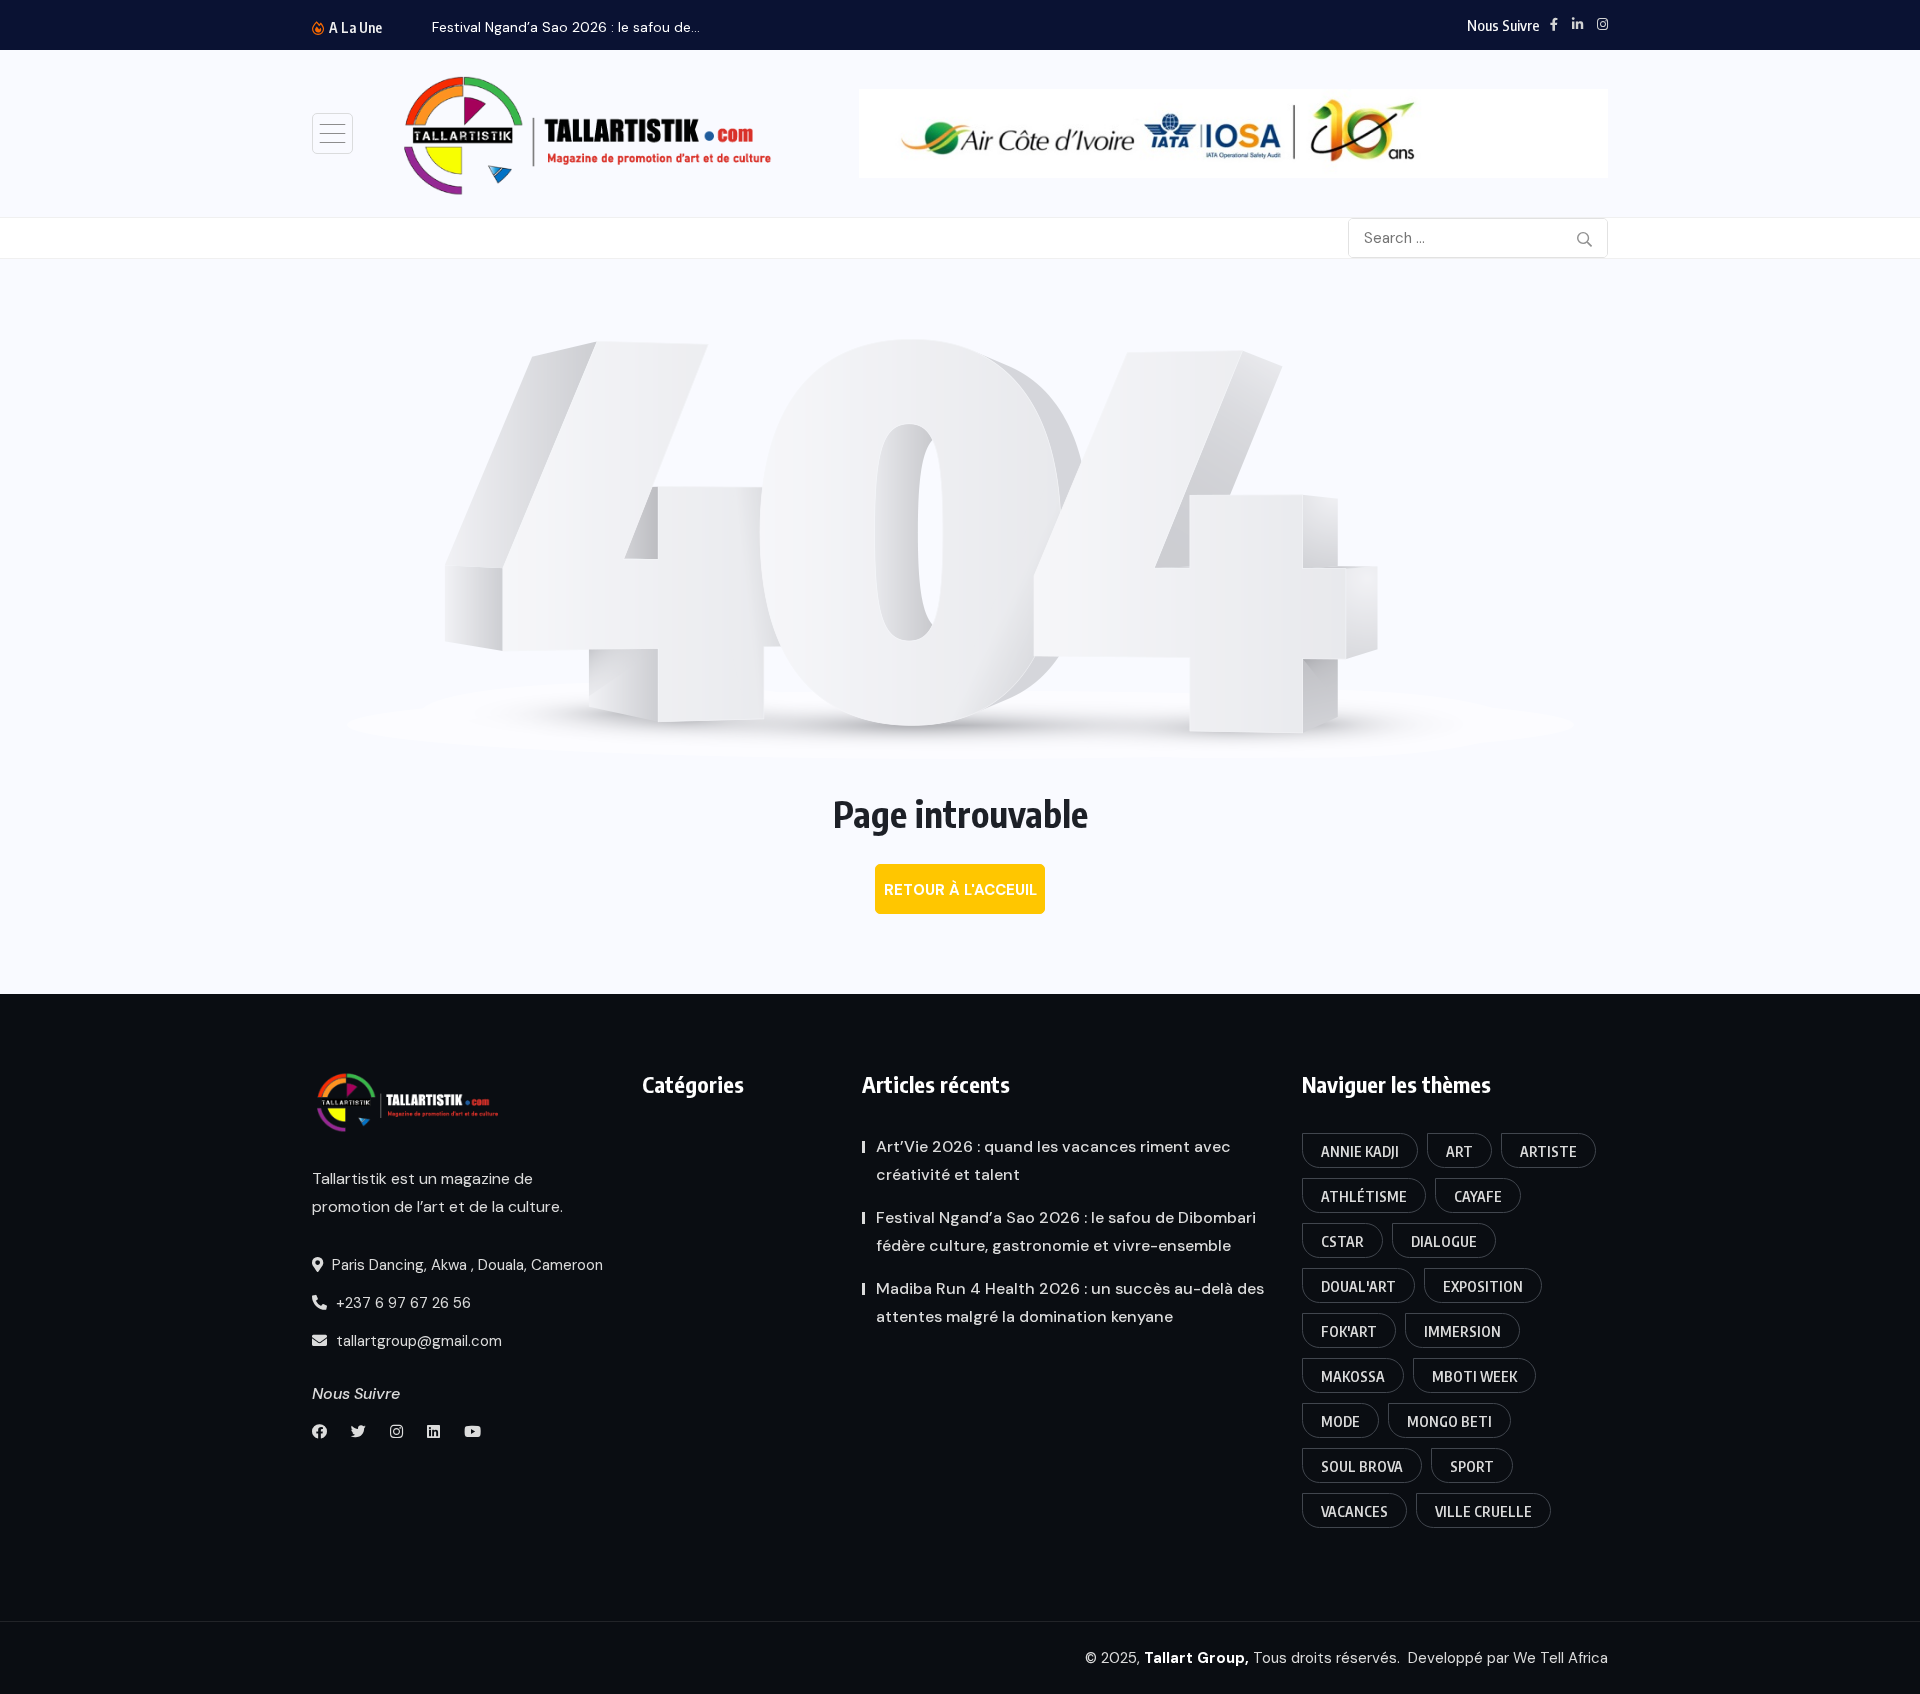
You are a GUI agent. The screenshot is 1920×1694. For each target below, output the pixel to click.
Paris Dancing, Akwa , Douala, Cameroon (465, 1265)
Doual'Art (1358, 1286)
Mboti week (1474, 1376)
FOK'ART (1349, 1331)
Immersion (1462, 1331)
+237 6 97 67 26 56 (401, 1303)
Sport (1472, 1466)
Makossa (1353, 1376)
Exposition (1483, 1286)
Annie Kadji (1360, 1151)
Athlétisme (1364, 1196)
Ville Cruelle (1483, 1511)
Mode (1340, 1421)
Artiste (1548, 1151)
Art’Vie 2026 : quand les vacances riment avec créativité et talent (1053, 1160)
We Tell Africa (1560, 1658)
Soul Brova (1362, 1466)
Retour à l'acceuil (960, 890)
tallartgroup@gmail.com (417, 1341)
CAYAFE (1478, 1196)
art (1459, 1151)
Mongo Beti (1449, 1421)
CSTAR (1342, 1241)
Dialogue (1444, 1241)
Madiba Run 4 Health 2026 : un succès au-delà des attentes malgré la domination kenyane (1070, 1302)
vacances (1354, 1511)
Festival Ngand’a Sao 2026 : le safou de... (566, 27)
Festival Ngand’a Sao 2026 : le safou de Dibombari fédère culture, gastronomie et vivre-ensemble (1066, 1231)
